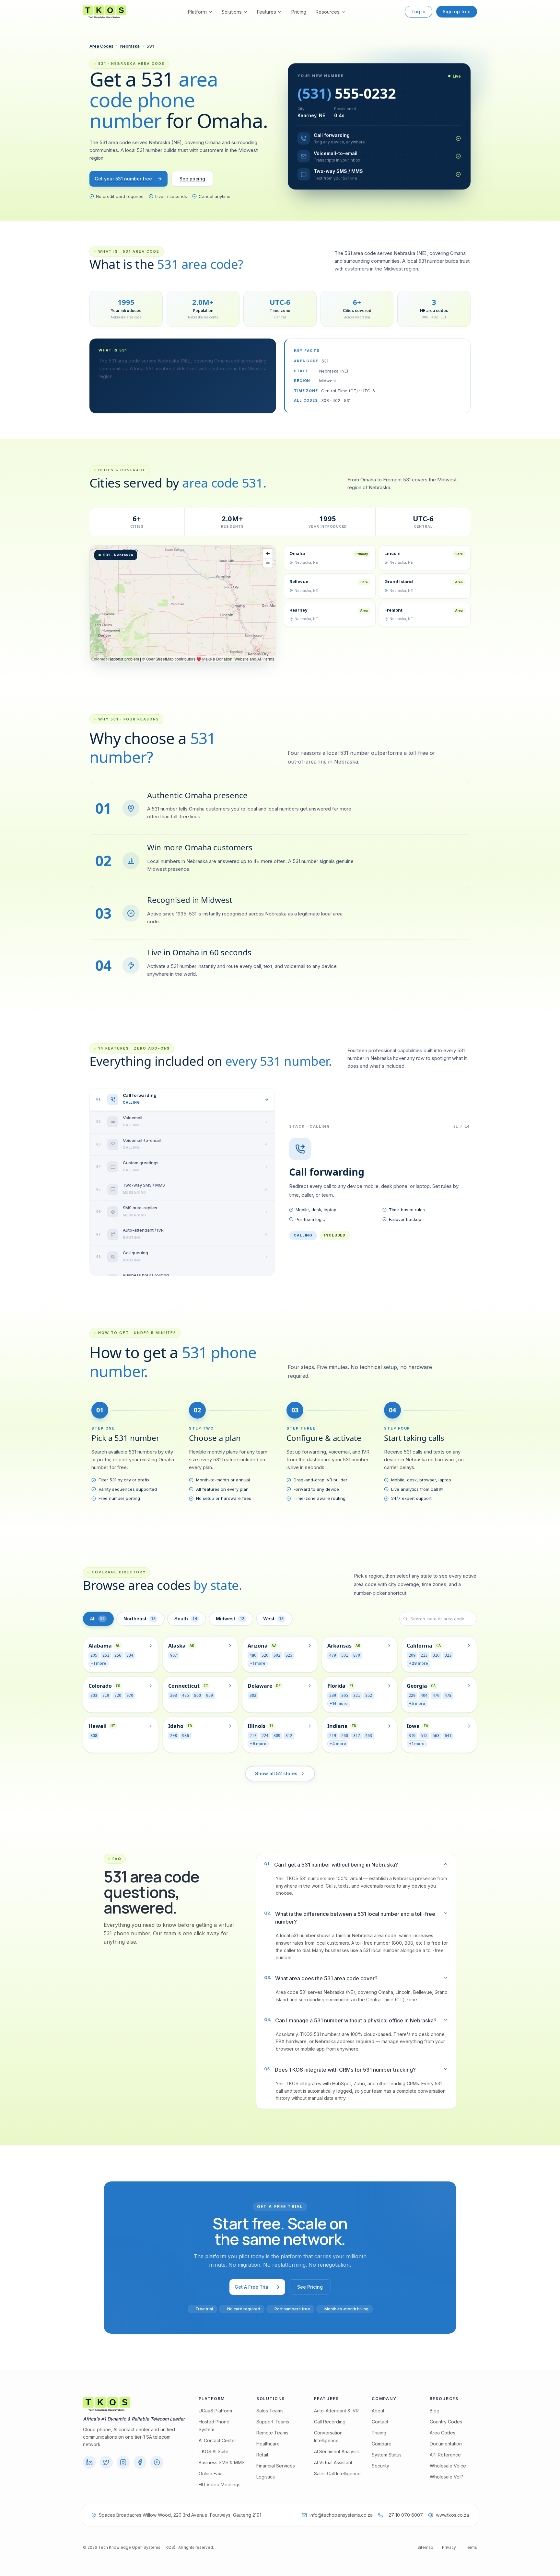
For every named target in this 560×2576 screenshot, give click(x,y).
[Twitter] (106, 2462)
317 (357, 1736)
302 (253, 1696)
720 (118, 1696)
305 (345, 1696)
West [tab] (273, 1619)
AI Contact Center (217, 2440)
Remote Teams (272, 2433)
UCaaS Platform (215, 2411)
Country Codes (446, 2422)
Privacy (449, 2547)
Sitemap (425, 2547)
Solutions (232, 12)
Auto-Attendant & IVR (336, 2411)
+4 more (338, 1744)
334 (130, 1655)
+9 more (258, 1744)
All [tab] (97, 1619)
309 (277, 1736)
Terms (471, 2547)
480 (253, 1655)
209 (412, 1655)
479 (333, 1655)
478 (448, 1696)
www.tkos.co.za (452, 2515)
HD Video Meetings (220, 2484)
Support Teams (273, 2422)
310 (436, 1655)
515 (424, 1736)
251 (106, 1655)
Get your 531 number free (123, 179)
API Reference (445, 2455)
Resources (327, 12)
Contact (380, 2422)
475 (186, 1696)
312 (289, 1736)
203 (174, 1696)
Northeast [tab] (140, 1619)
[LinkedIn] (89, 2462)
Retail (262, 2455)
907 (174, 1655)
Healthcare (268, 2444)
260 (345, 1736)
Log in (419, 11)
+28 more (419, 1663)
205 (94, 1655)
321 (357, 1696)
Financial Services (276, 2466)
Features (266, 12)
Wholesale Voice (448, 2466)
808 (94, 1736)
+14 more (339, 1703)
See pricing (192, 179)
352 (369, 1696)
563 (436, 1736)
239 (333, 1696)
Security (380, 2466)
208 (174, 1736)
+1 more (99, 1663)
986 (186, 1736)
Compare (382, 2444)
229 (412, 1696)
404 (424, 1696)
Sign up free (457, 11)
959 (210, 1696)
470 (436, 1696)
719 (106, 1696)
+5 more (417, 1703)
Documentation (446, 2444)
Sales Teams (270, 2411)
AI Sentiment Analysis (336, 2451)
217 (253, 1736)
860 (198, 1696)
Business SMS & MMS (222, 2462)
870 (357, 1655)
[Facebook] (140, 2462)
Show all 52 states (276, 1773)
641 (448, 1736)
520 (265, 1655)
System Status (387, 2455)
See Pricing (310, 2287)
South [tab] (186, 1619)
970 (130, 1696)
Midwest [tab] (230, 1619)
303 (94, 1696)
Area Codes (101, 46)
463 (369, 1736)
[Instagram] (123, 2462)
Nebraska (130, 46)
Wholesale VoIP (447, 2477)
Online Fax (210, 2473)
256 (118, 1655)
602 (277, 1655)
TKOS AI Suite (214, 2451)
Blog (435, 2411)
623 (289, 1655)
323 (448, 1655)
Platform (197, 12)
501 (345, 1655)
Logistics (266, 2477)
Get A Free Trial (252, 2287)
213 (424, 1655)
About (378, 2411)
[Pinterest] (157, 2462)
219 (333, 1736)
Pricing (299, 12)
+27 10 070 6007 (404, 2515)
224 (265, 1736)
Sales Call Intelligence (337, 2473)
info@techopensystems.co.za (341, 2515)
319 (412, 1736)
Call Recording (330, 2422)
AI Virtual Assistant (333, 2462)
